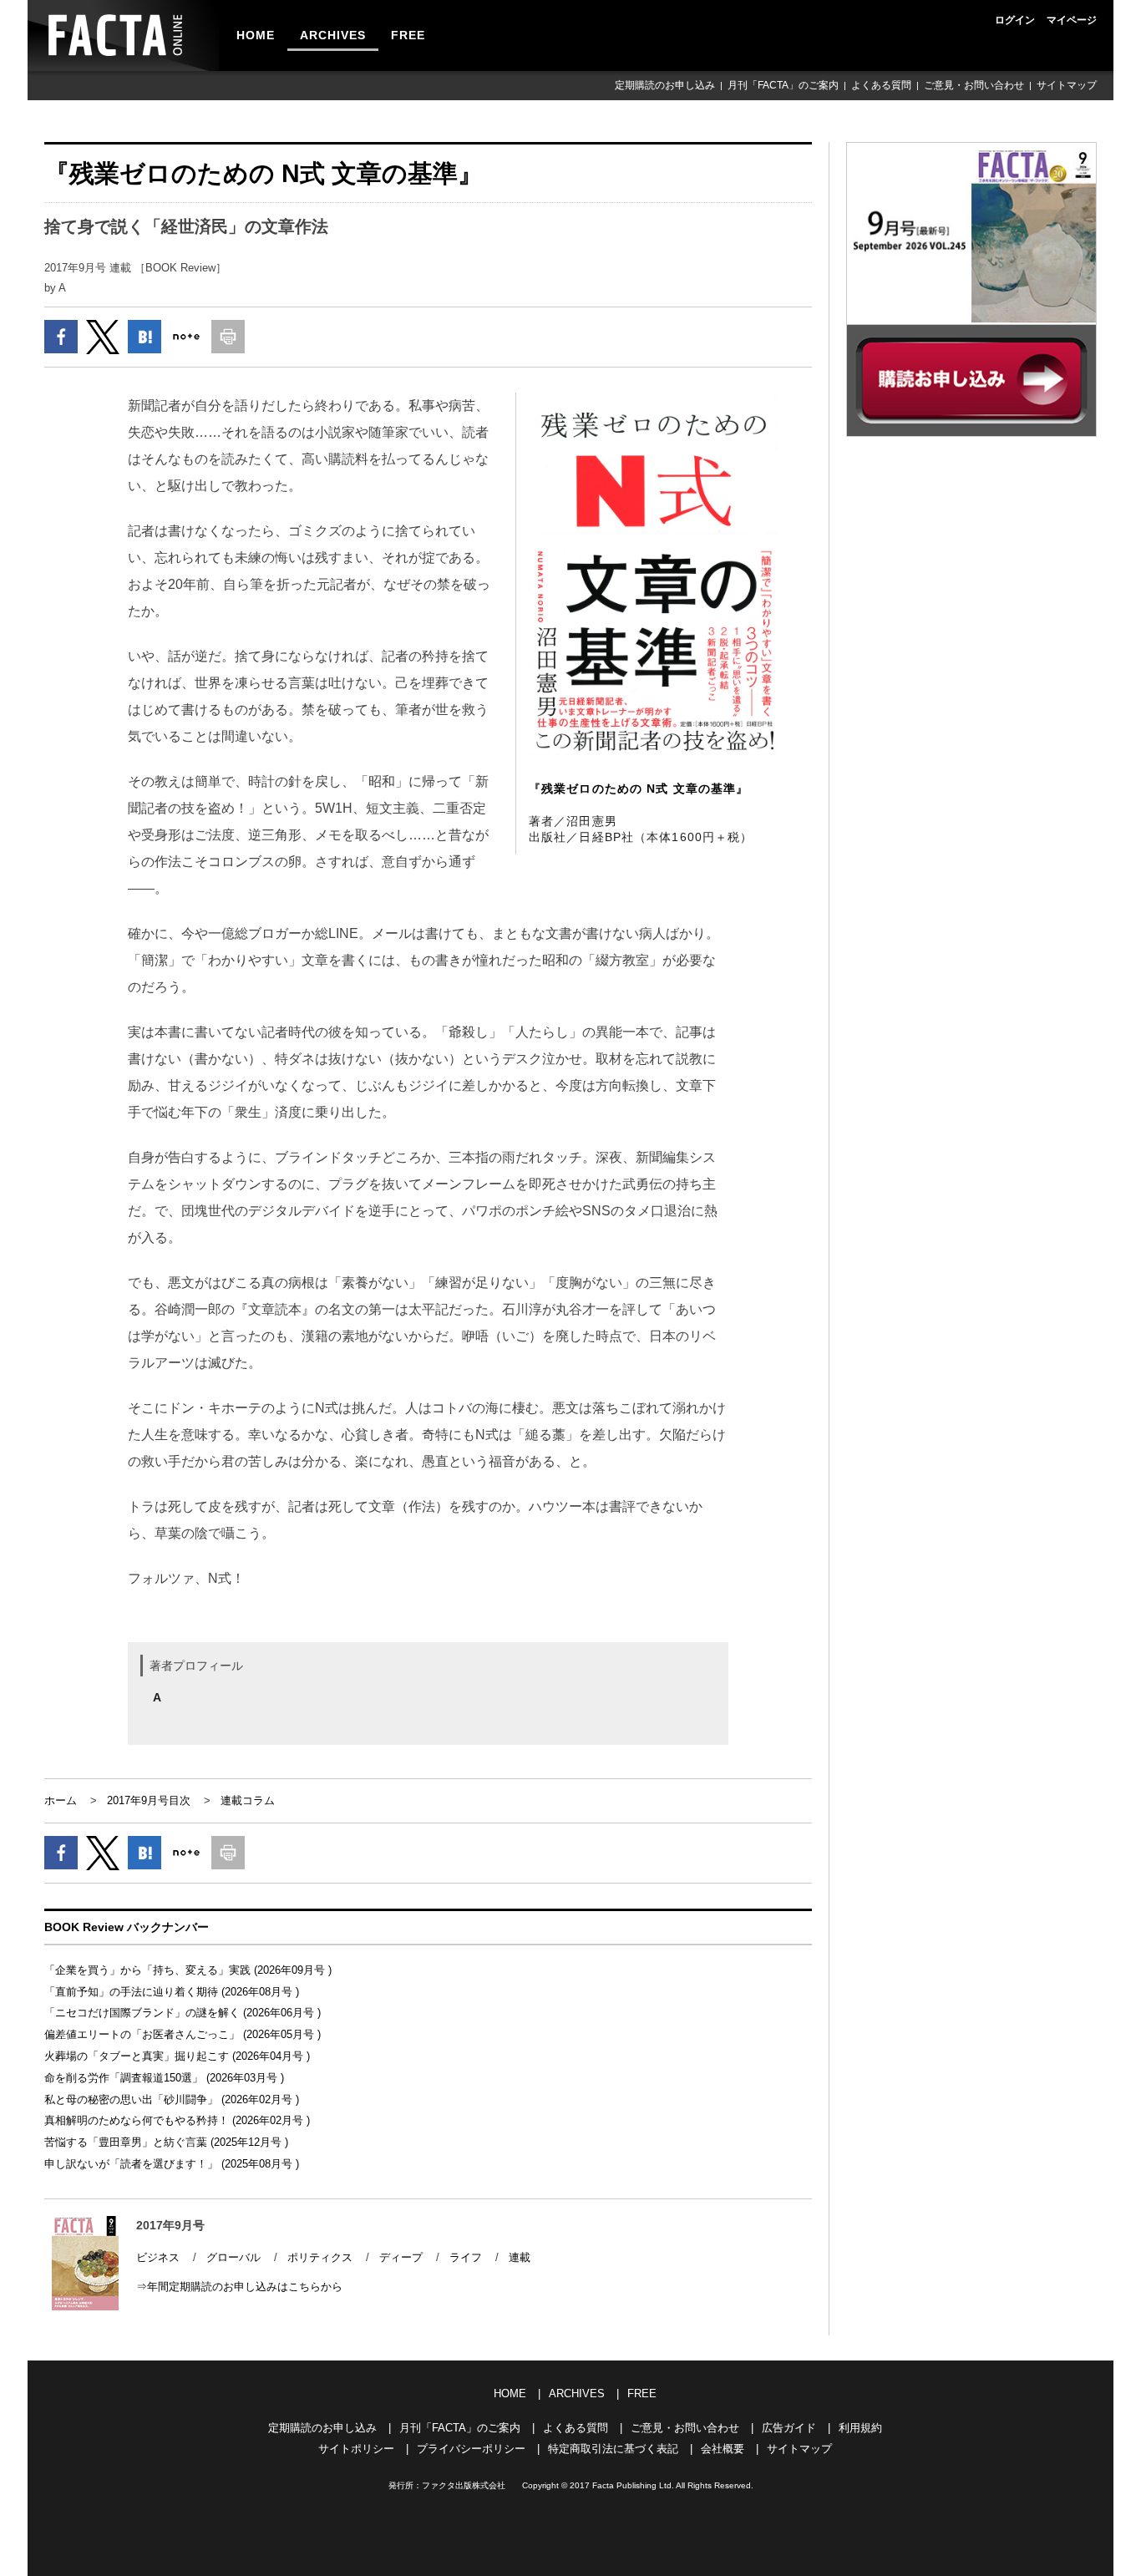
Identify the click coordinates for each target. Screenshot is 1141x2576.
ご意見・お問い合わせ (974, 85)
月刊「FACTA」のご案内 (783, 85)
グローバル (233, 2257)
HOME (256, 35)
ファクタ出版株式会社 (464, 2485)
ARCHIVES (333, 35)
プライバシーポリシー (471, 2449)
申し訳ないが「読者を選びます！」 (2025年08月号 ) (172, 2164)
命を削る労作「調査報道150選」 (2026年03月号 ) (164, 2078)
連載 (520, 2257)
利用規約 (860, 2428)
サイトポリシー (356, 2449)
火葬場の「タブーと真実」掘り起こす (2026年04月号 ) (177, 2056)
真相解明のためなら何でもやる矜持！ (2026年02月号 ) (177, 2120)
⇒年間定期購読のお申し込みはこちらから (239, 2287)
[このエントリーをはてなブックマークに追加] (145, 337)
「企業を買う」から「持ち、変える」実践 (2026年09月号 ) (188, 1970)
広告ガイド (789, 2428)
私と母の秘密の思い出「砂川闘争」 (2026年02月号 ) (172, 2099)
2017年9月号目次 (149, 1800)
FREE (408, 35)
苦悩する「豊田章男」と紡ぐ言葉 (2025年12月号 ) (166, 2142)
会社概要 (723, 2449)
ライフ (466, 2257)
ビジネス (158, 2257)
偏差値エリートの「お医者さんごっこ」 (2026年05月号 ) (183, 2034)
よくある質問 (881, 85)
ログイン (1015, 20)
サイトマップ (1067, 85)
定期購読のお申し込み (665, 85)
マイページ (1072, 20)
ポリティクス (320, 2257)
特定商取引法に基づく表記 (613, 2449)
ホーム (61, 1800)
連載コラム (248, 1800)
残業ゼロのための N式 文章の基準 (639, 789)
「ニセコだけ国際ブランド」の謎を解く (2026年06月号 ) (183, 2013)
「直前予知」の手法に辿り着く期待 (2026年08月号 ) (172, 1992)
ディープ (401, 2257)
